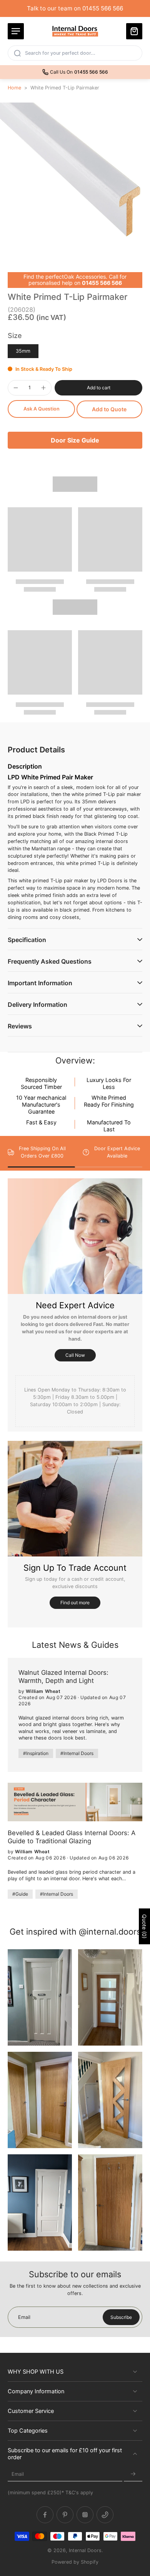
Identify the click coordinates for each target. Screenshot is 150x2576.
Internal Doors (85, 2550)
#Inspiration (36, 1753)
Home (14, 88)
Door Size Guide (75, 440)
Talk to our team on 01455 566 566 (75, 8)
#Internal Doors (77, 1753)
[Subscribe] (133, 2474)
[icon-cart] (134, 31)
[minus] (16, 388)
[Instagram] (85, 2515)
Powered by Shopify (75, 2562)
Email (18, 2474)
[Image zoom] (75, 178)
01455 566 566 (102, 283)
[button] (98, 388)
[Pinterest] (65, 2515)
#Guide (20, 1894)
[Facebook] (45, 2515)
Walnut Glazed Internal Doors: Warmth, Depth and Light (63, 1677)
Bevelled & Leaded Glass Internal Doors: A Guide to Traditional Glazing (72, 1837)
